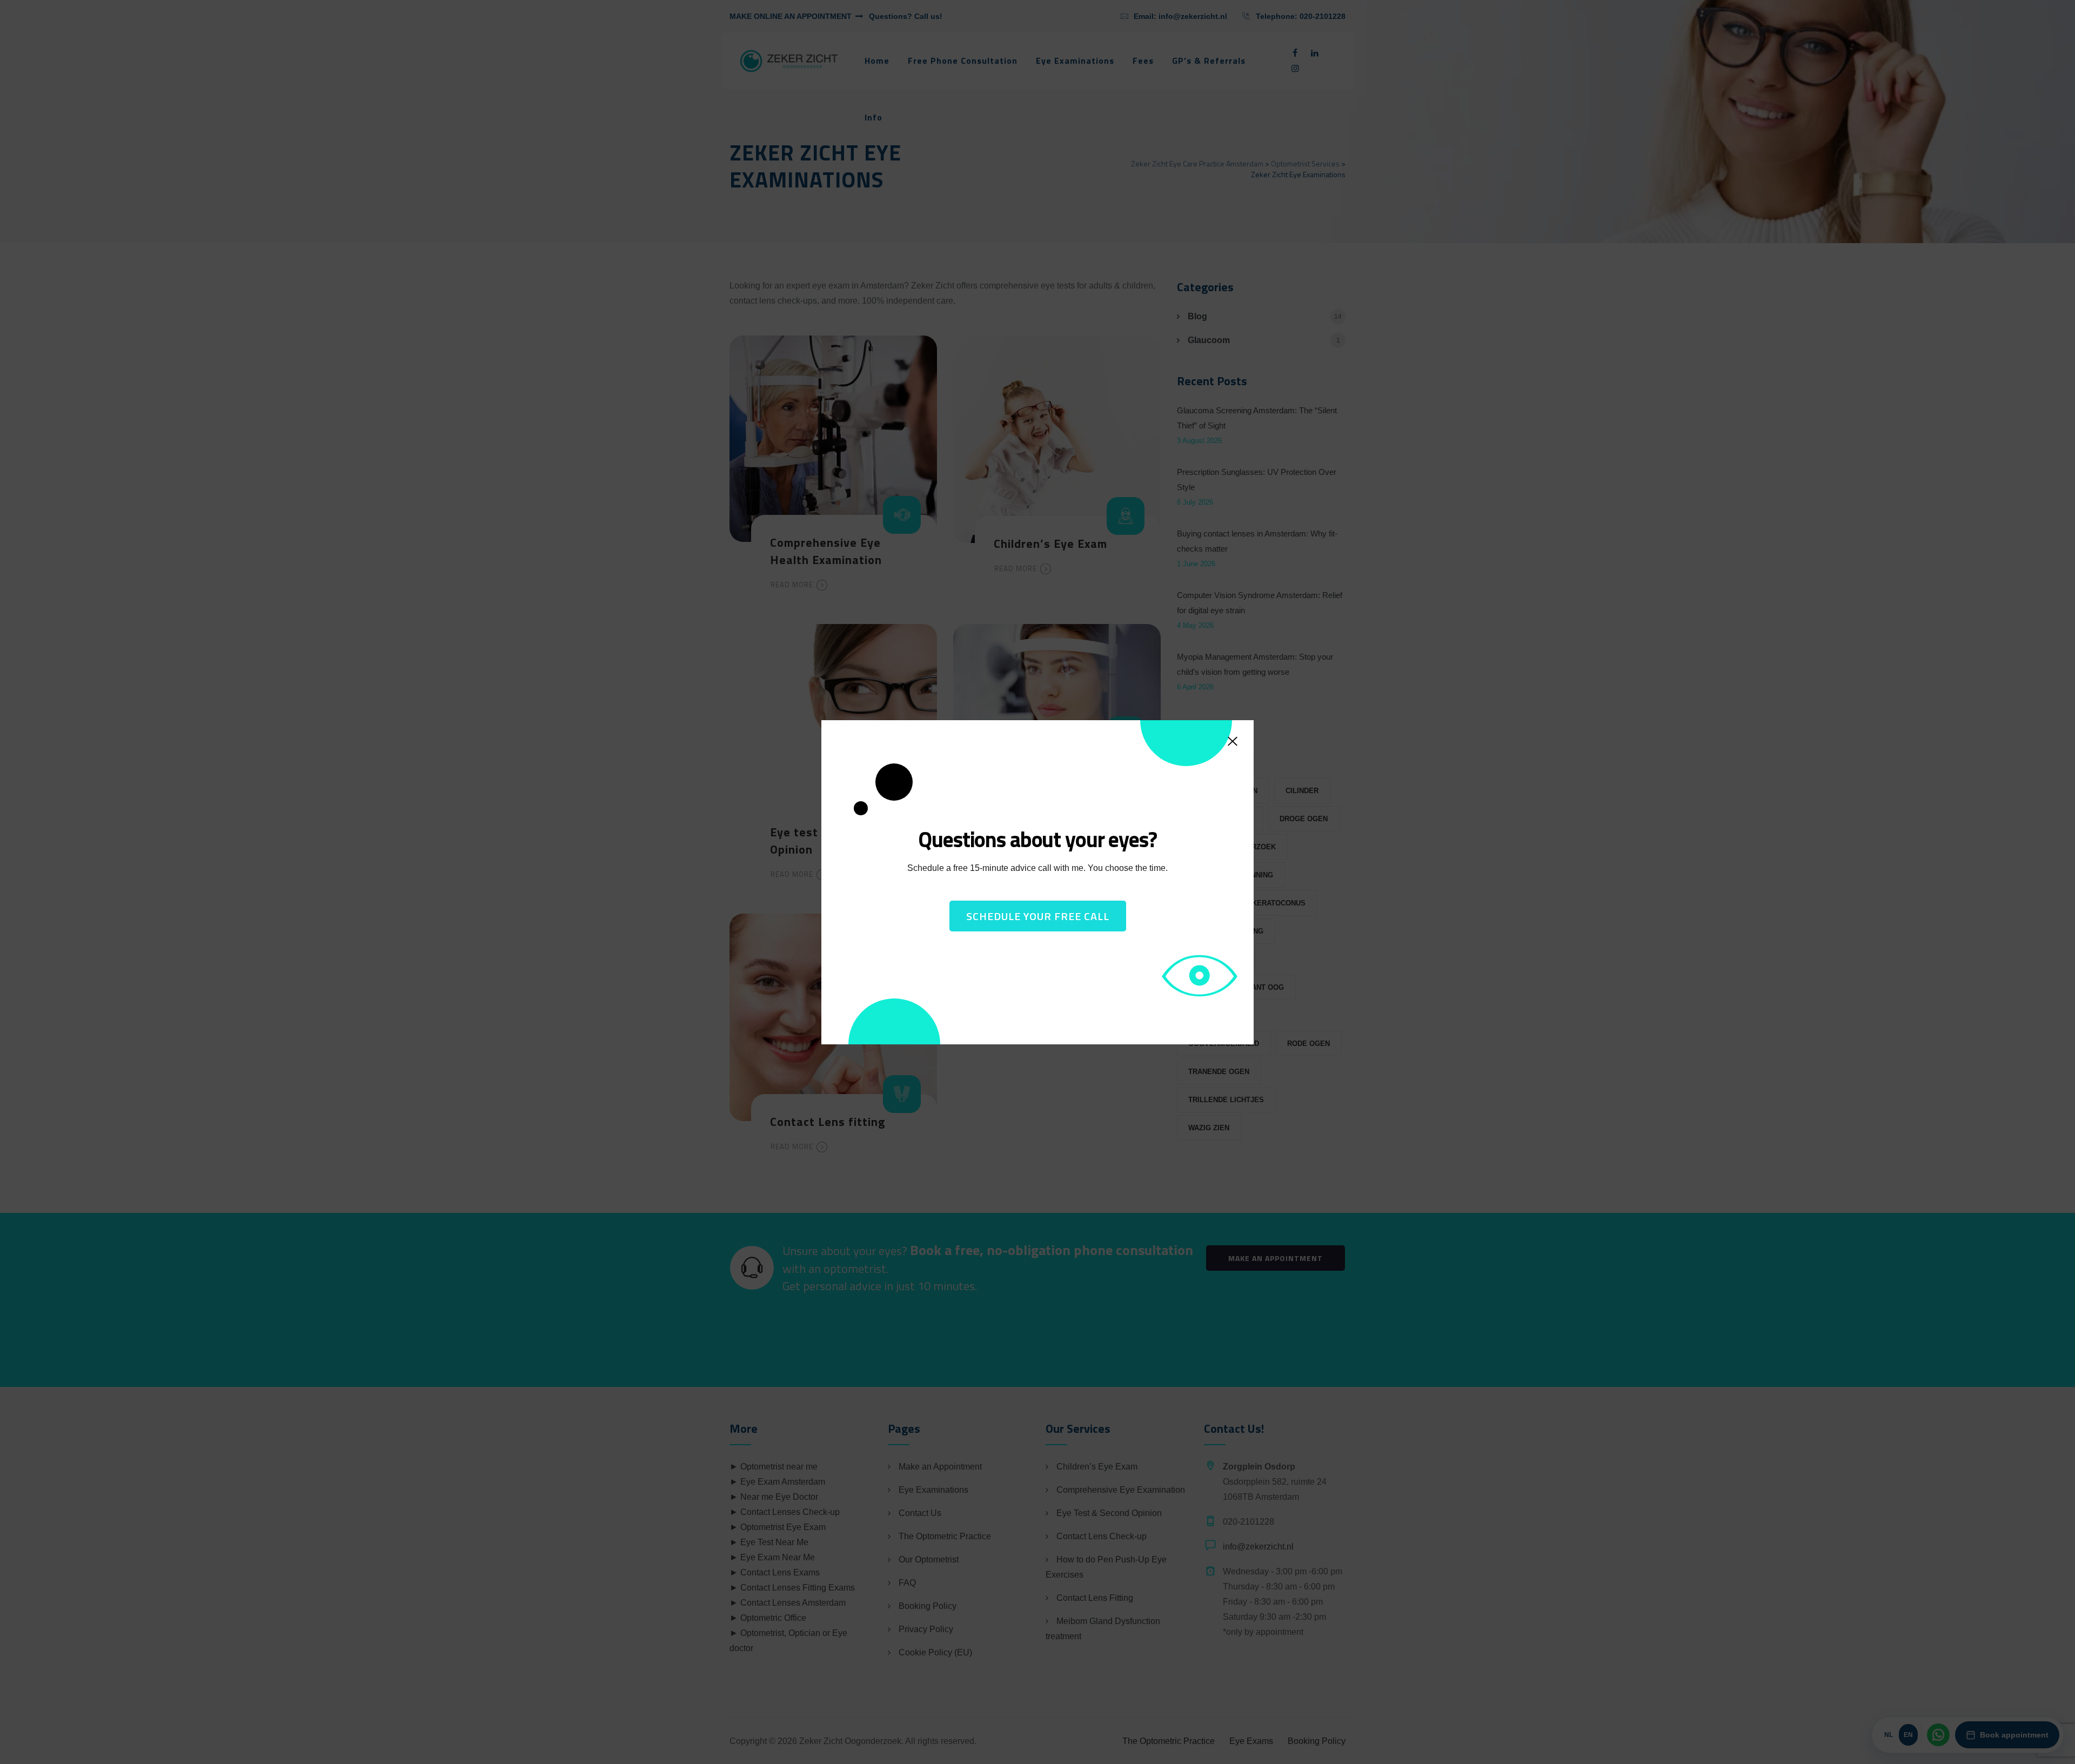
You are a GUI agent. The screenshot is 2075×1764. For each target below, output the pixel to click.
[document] (1037, 882)
